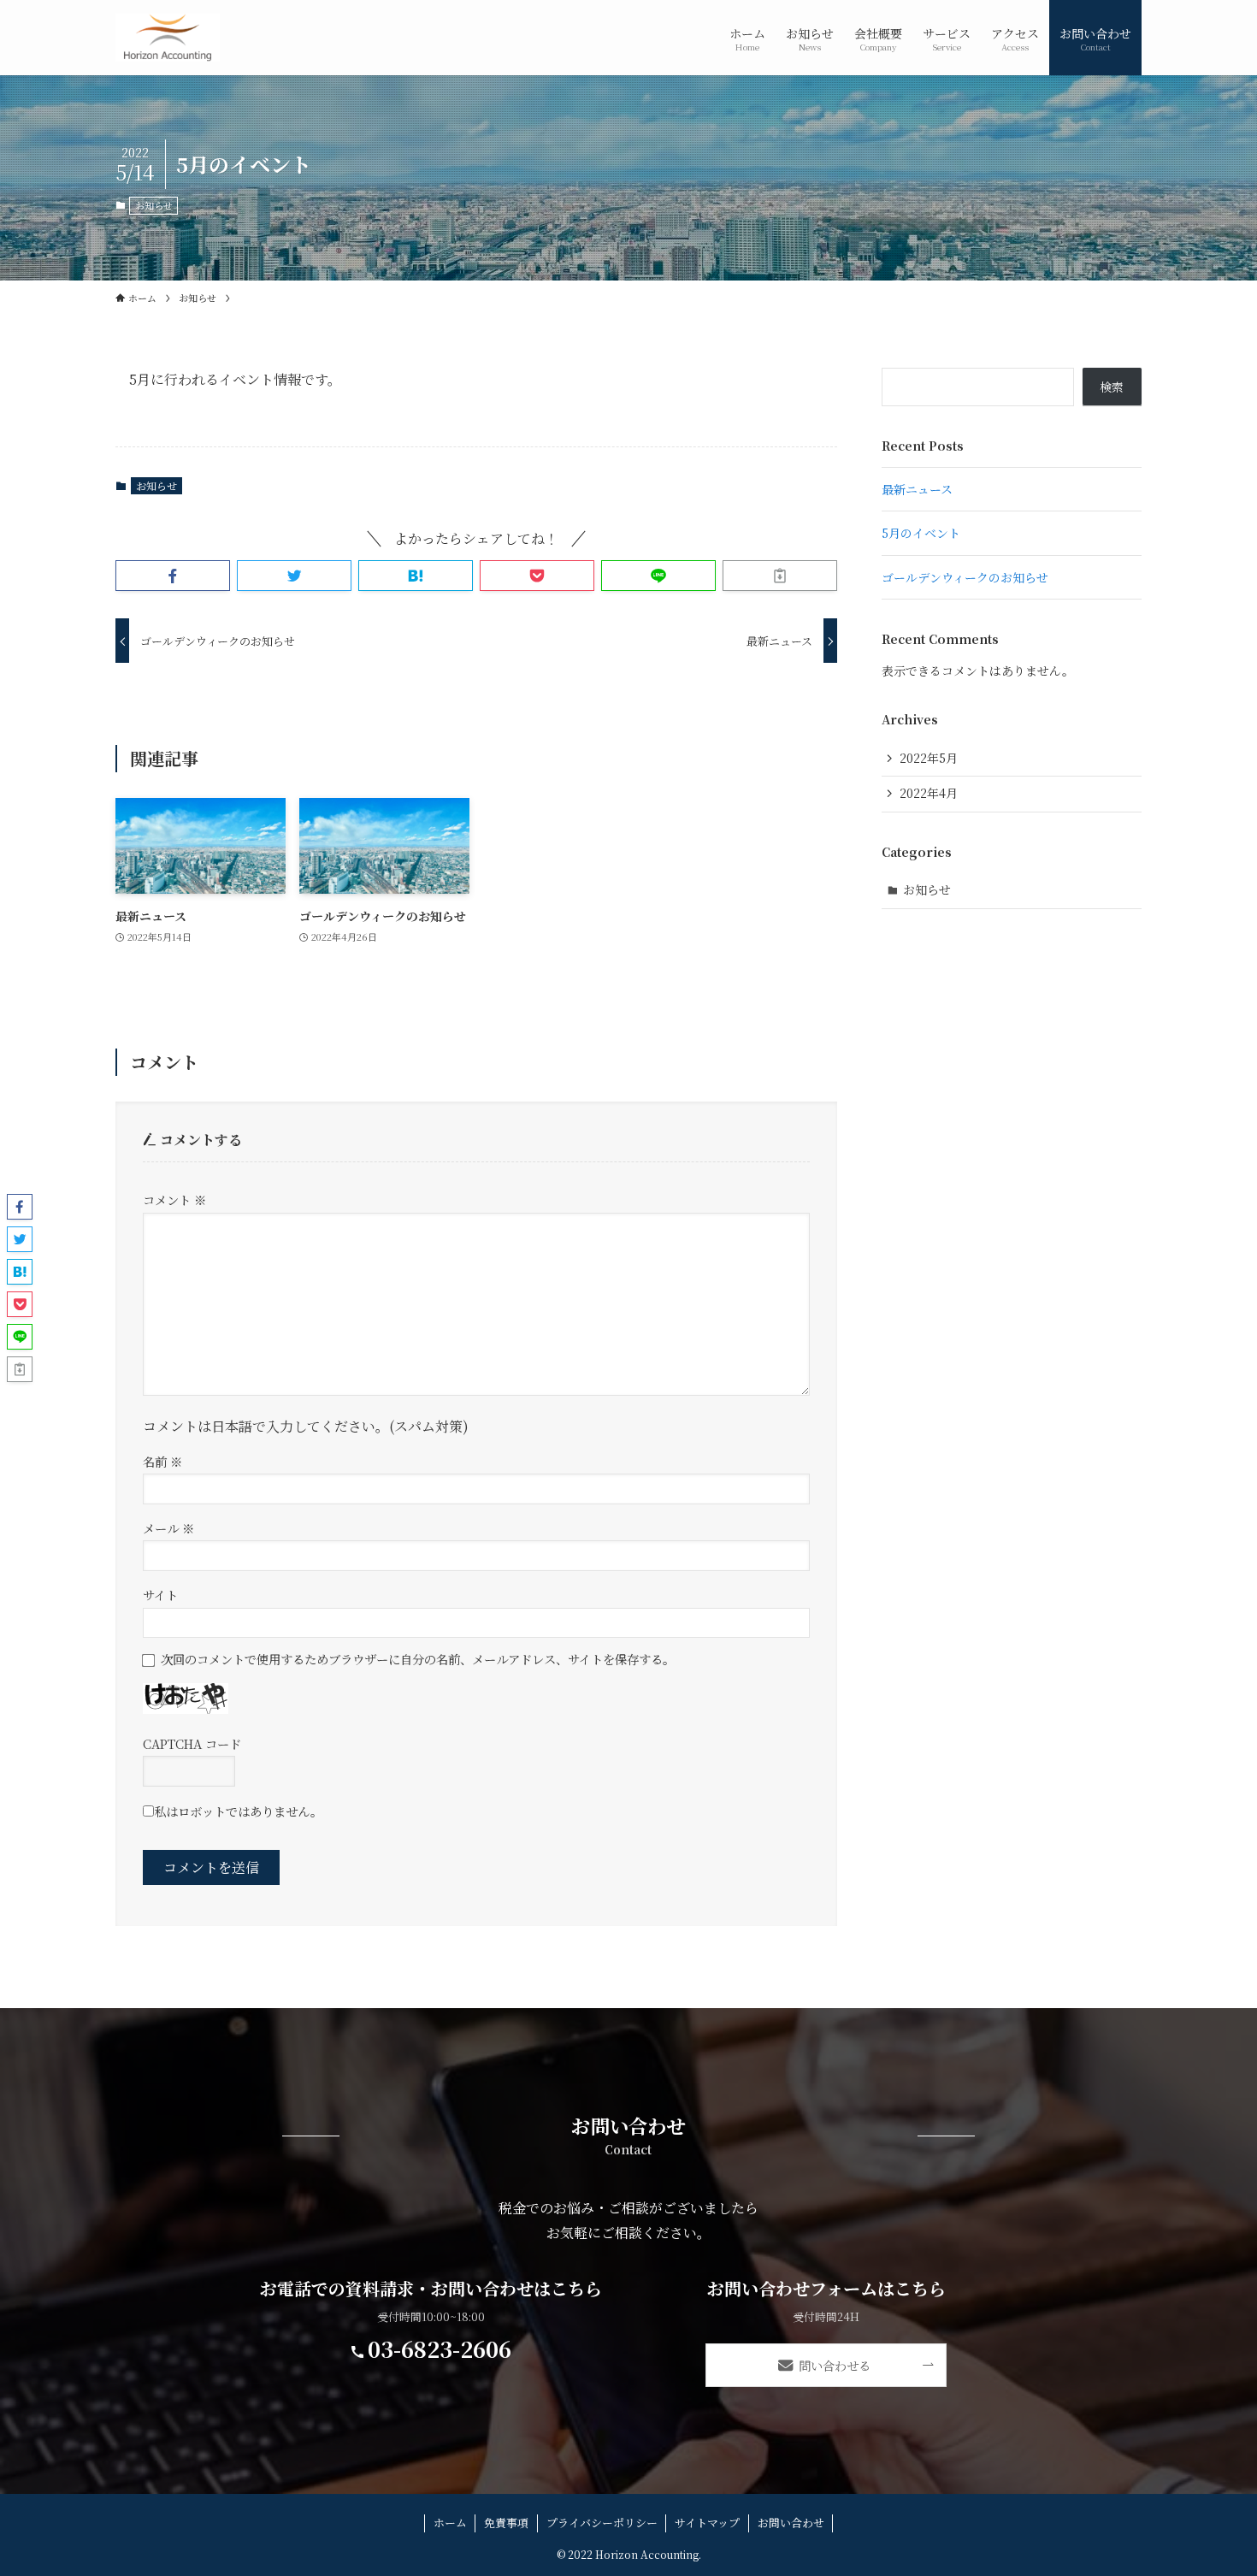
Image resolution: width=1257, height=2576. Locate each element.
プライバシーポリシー (602, 2523)
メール (168, 1528)
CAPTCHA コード (192, 1743)
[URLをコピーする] (780, 576)
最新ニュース (917, 489)
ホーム (450, 2523)
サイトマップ (707, 2523)
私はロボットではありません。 (238, 1811)
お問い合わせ (791, 2523)
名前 (162, 1461)
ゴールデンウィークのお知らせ (965, 577)
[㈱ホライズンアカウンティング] (168, 38)
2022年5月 (929, 758)
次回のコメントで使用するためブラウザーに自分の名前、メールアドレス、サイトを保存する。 (418, 1659)
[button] (173, 576)
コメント (174, 1199)
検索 (1112, 387)
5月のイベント (921, 533)
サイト (160, 1595)
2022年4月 (929, 793)
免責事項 (506, 2523)
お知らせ (154, 205)
